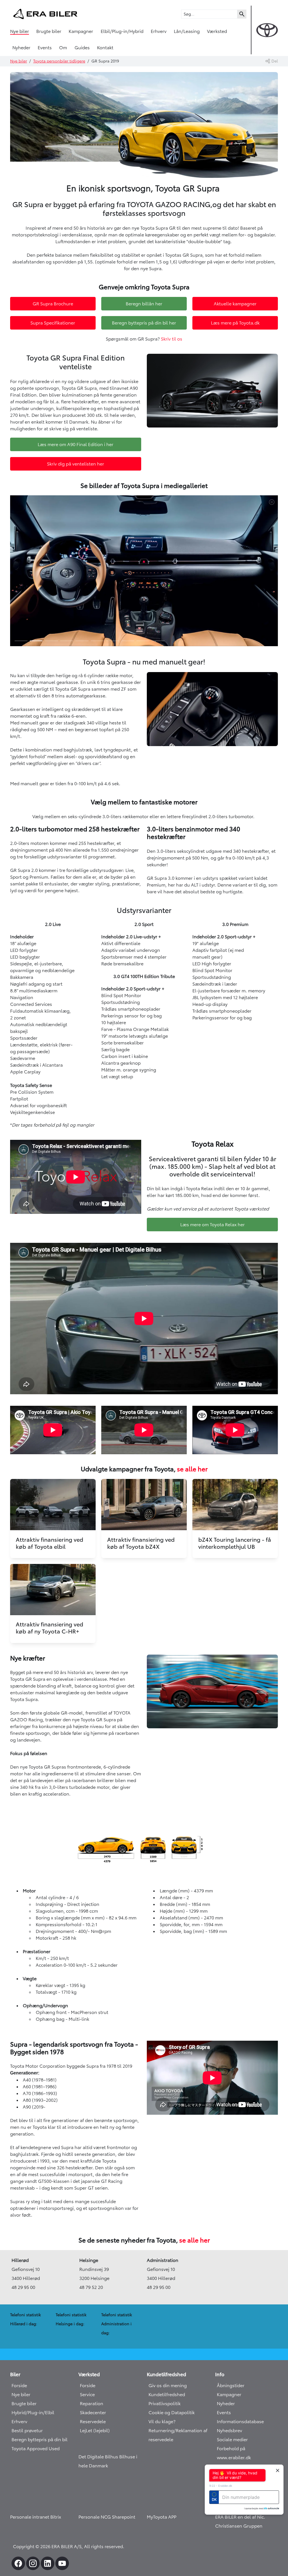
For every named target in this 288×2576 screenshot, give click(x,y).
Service (87, 2394)
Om (63, 48)
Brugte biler (49, 31)
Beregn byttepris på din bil (40, 2440)
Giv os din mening (168, 2385)
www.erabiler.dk (234, 2458)
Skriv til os (172, 339)
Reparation (92, 2403)
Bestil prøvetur (27, 2430)
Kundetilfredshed (167, 2394)
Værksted (217, 31)
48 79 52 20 (91, 2287)
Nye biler (20, 31)
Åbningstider (231, 2385)
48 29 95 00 (23, 2287)
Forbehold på (231, 2449)
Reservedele (93, 2421)
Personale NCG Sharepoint (107, 2517)
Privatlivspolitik (165, 2403)
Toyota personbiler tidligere (59, 61)
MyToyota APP (162, 2517)
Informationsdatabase (240, 2421)
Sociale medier (232, 2440)
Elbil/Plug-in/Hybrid (122, 31)
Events (45, 48)
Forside (19, 2385)
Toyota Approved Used (36, 2449)
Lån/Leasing (187, 31)
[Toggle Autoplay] (273, 502)
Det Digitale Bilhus (99, 2457)
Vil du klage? (162, 2421)
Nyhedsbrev (229, 2430)
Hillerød (20, 2260)
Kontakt (105, 48)
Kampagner (81, 31)
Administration (163, 2260)
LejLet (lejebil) (95, 2430)
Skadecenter (93, 2412)
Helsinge (89, 2260)
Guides (82, 48)
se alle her (192, 1469)
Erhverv (159, 31)
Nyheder (21, 48)
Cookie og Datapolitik (172, 2412)
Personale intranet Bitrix (36, 2517)
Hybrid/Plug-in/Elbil (33, 2412)
